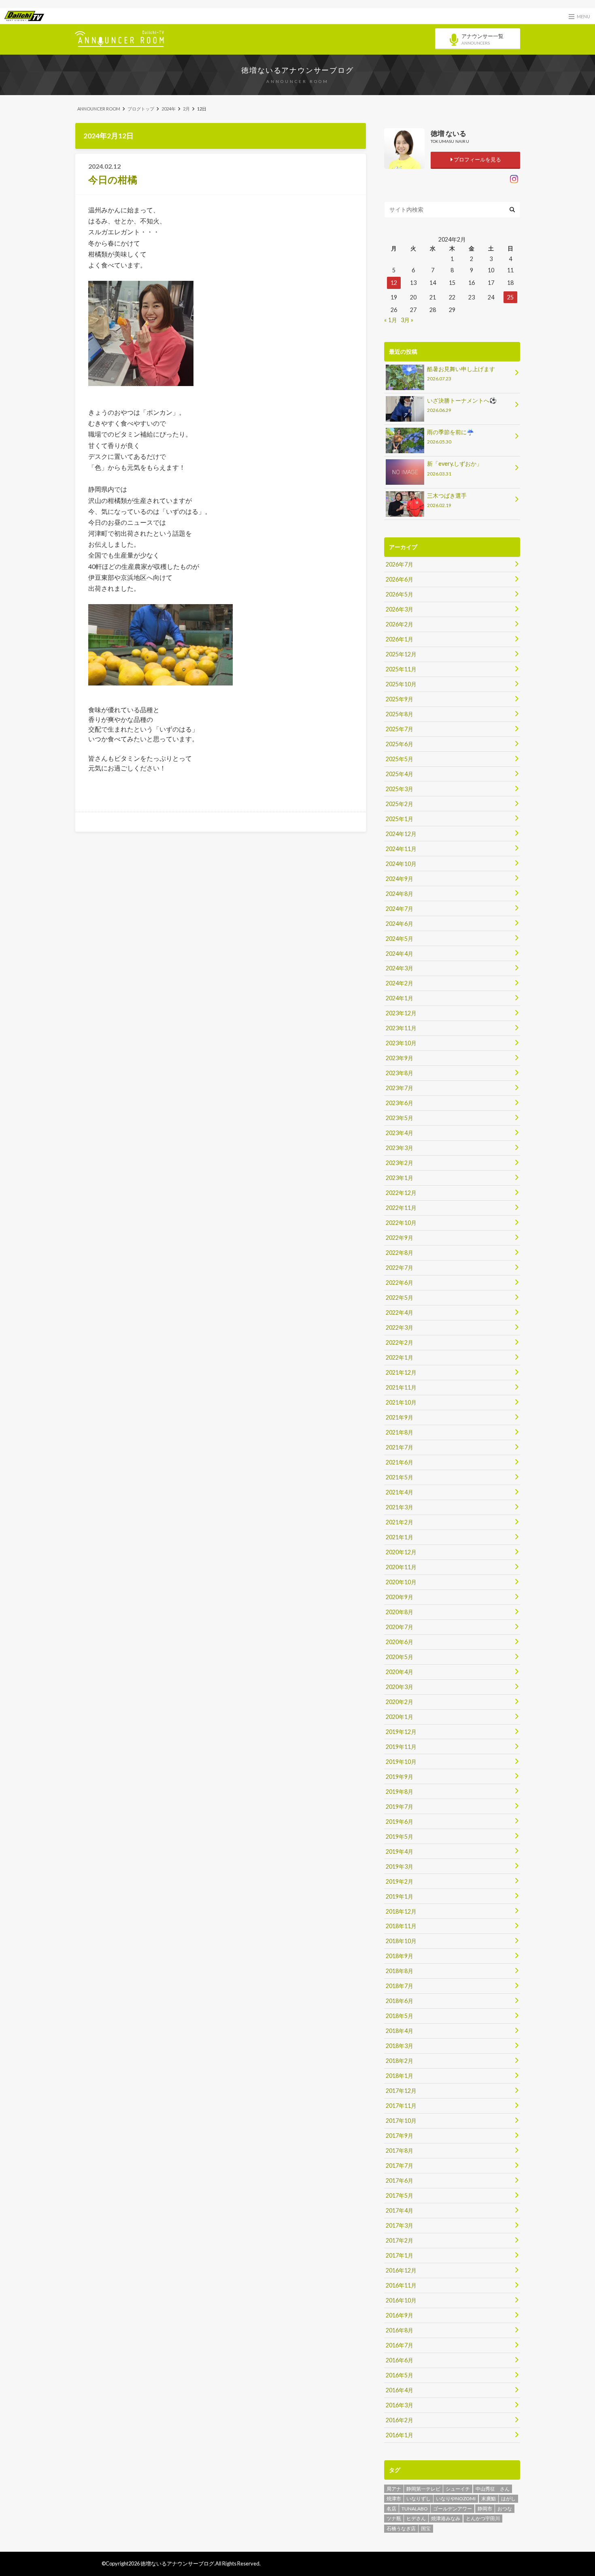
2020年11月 (401, 1567)
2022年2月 (399, 1342)
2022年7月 (399, 1268)
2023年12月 (401, 1013)
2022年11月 (401, 1208)
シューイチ (458, 2489)
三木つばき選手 (447, 500)
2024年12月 (401, 834)
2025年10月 (401, 684)
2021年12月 (401, 1372)
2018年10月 (401, 1941)
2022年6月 (399, 1283)
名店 (391, 2509)
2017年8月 (399, 2151)
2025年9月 (399, 699)
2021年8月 (399, 1432)
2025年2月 (399, 804)
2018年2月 (399, 2061)
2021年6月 (399, 1462)
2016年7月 (399, 2345)
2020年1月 (399, 1717)
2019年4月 (399, 1851)
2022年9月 (399, 1238)
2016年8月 (399, 2330)
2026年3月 (399, 609)
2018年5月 (399, 2016)
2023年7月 (399, 1088)
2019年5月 (399, 1837)
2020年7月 (399, 1627)
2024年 (169, 109)
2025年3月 (399, 789)
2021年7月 (399, 1447)
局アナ (394, 2489)
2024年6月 (399, 924)
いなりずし (419, 2499)
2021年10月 (401, 1402)
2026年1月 (399, 639)
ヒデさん (416, 2518)
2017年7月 (399, 2165)
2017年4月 (399, 2210)
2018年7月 (399, 1986)
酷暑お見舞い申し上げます (461, 373)
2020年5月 (399, 1657)
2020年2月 (399, 1702)
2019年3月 (399, 1866)
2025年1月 (399, 819)
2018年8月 (399, 1971)
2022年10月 (401, 1223)
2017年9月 (399, 2136)
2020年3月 (399, 1687)
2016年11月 (401, 2285)
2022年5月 (399, 1298)
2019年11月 (401, 1747)
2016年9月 (399, 2315)
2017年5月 (399, 2195)
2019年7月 (399, 1807)
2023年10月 (401, 1043)
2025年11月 (401, 669)
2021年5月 (399, 1477)
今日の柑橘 (113, 179)
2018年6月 (399, 2001)
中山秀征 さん (493, 2489)
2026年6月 (399, 579)
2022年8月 (399, 1253)
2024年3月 (399, 968)
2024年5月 (399, 939)
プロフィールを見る (477, 159)
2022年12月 (401, 1193)
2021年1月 (399, 1537)
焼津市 (394, 2499)
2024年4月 (399, 954)
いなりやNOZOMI (456, 2499)
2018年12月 (401, 1911)
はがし (508, 2499)
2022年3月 (399, 1327)
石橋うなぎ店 (401, 2528)
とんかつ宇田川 (483, 2518)
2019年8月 (399, 1792)
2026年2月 (399, 624)
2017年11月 (401, 2106)
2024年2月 (399, 983)
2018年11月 (401, 1926)
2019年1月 (399, 1896)
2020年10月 (401, 1582)
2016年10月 (401, 2300)
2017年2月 (399, 2240)
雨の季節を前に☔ (450, 436)
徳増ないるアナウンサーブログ (297, 70)
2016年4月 (399, 2390)
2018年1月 (399, 2076)
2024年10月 (401, 864)
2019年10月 (401, 1762)
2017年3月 (399, 2225)
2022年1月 (399, 1357)
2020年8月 (399, 1612)
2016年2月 (399, 2420)
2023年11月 (401, 1028)
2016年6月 (399, 2360)
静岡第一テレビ (423, 2489)
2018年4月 (399, 2031)
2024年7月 (399, 909)
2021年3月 (399, 1507)
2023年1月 (399, 1178)
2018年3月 (399, 2046)
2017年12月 (401, 2091)
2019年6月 (399, 1822)
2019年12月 (401, 1732)
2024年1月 (399, 998)
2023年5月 (399, 1118)
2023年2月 (399, 1163)
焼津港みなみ (446, 2518)
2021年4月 (399, 1492)
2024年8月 (399, 894)
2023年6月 (399, 1103)
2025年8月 (399, 714)
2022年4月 (399, 1312)
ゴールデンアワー (453, 2509)
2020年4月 (399, 1672)
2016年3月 (399, 2405)
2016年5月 (399, 2375)
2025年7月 (399, 729)
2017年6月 (399, 2180)
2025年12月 (401, 654)
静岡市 (485, 2509)
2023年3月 (399, 1148)
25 (510, 297)
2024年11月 (401, 849)
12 (394, 283)
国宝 (426, 2528)
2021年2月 (399, 1522)
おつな (505, 2509)
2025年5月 (399, 759)
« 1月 (391, 320)
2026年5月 (399, 594)
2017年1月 (399, 2255)
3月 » (407, 320)
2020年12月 (401, 1552)
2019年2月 (399, 1881)
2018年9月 (399, 1956)
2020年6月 (399, 1642)
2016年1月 (399, 2435)
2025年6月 (399, 744)
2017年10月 (401, 2121)
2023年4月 (399, 1133)
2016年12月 (401, 2270)
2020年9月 (399, 1597)
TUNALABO (415, 2509)
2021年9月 (399, 1417)
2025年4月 (399, 774)
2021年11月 (401, 1387)
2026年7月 (399, 564)
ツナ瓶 (394, 2518)
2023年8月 (399, 1073)
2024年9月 (399, 879)
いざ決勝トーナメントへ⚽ (462, 405)
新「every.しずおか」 (455, 468)
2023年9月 (399, 1058)
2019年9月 (399, 1777)
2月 (186, 109)
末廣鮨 (489, 2499)
